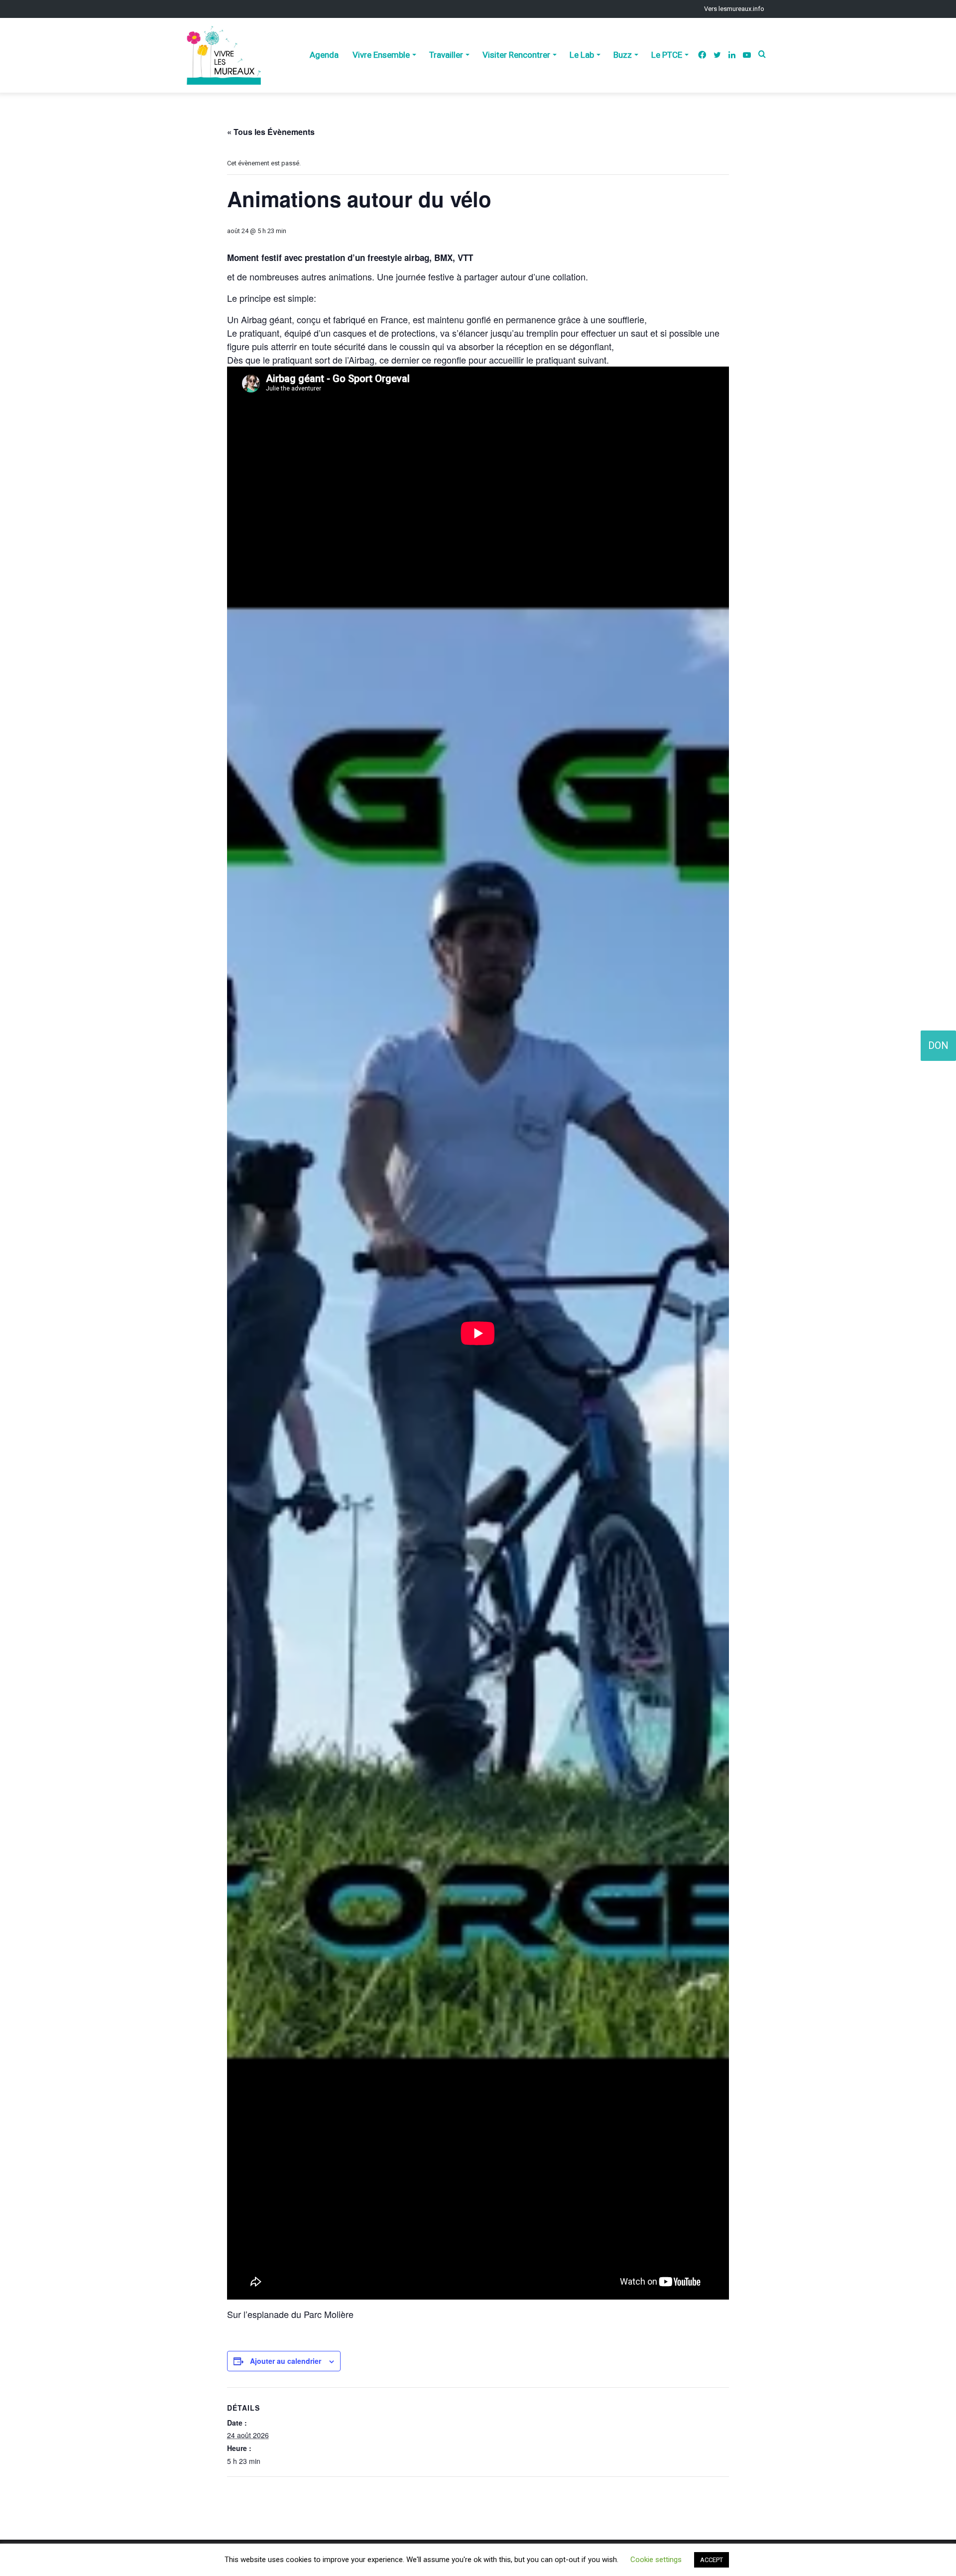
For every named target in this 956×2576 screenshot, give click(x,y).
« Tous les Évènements (271, 132)
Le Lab (582, 55)
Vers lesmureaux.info (734, 9)
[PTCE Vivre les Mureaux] (224, 55)
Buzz (623, 55)
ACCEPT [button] (712, 2560)
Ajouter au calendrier (286, 2361)
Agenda (324, 55)
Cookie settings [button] (656, 2560)
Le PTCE (667, 55)
